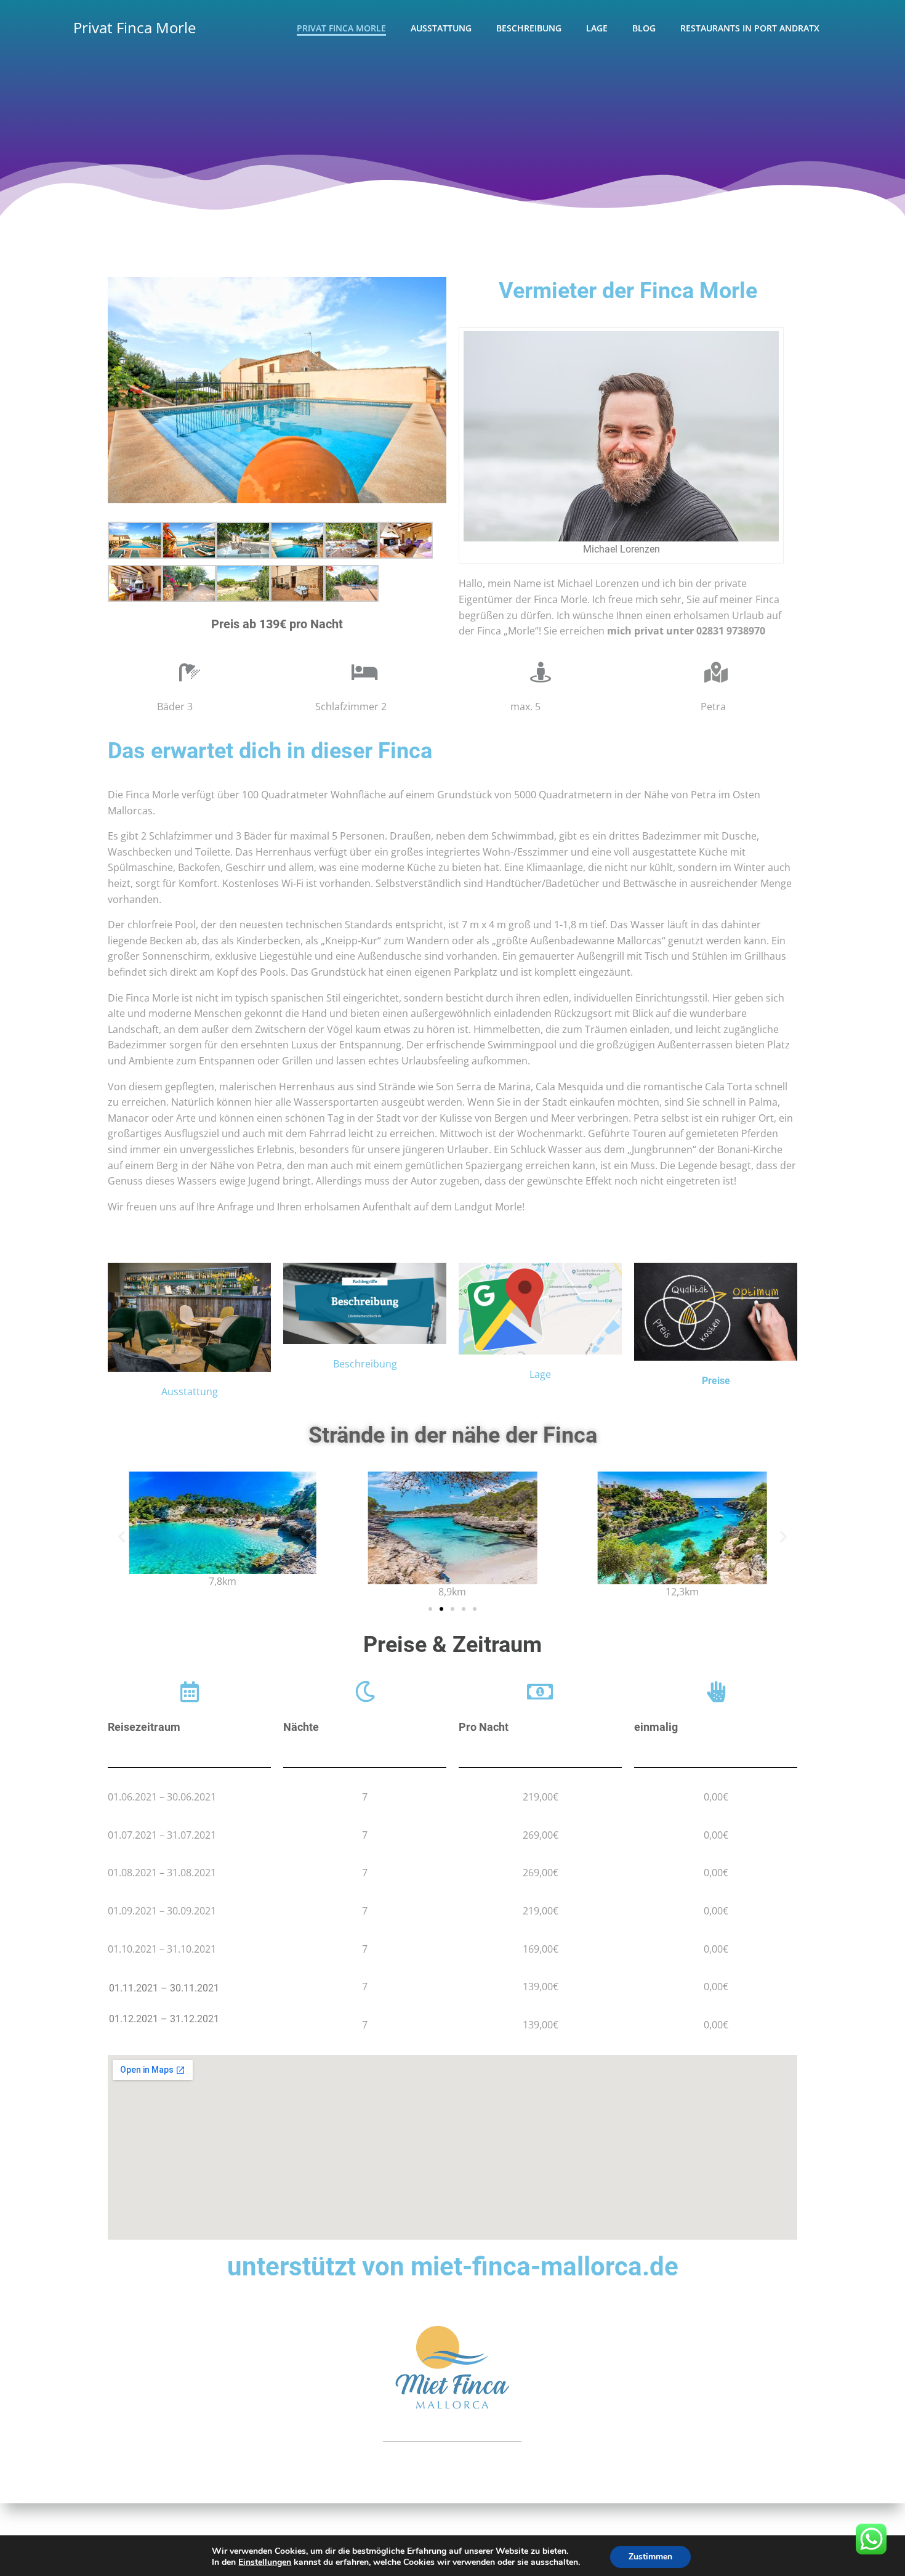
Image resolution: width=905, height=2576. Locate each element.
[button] (430, 1609)
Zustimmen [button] (650, 2557)
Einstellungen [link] (265, 2562)
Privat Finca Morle (135, 27)
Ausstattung (441, 28)
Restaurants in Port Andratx (750, 28)
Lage (597, 28)
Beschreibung (529, 28)
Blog (644, 28)
